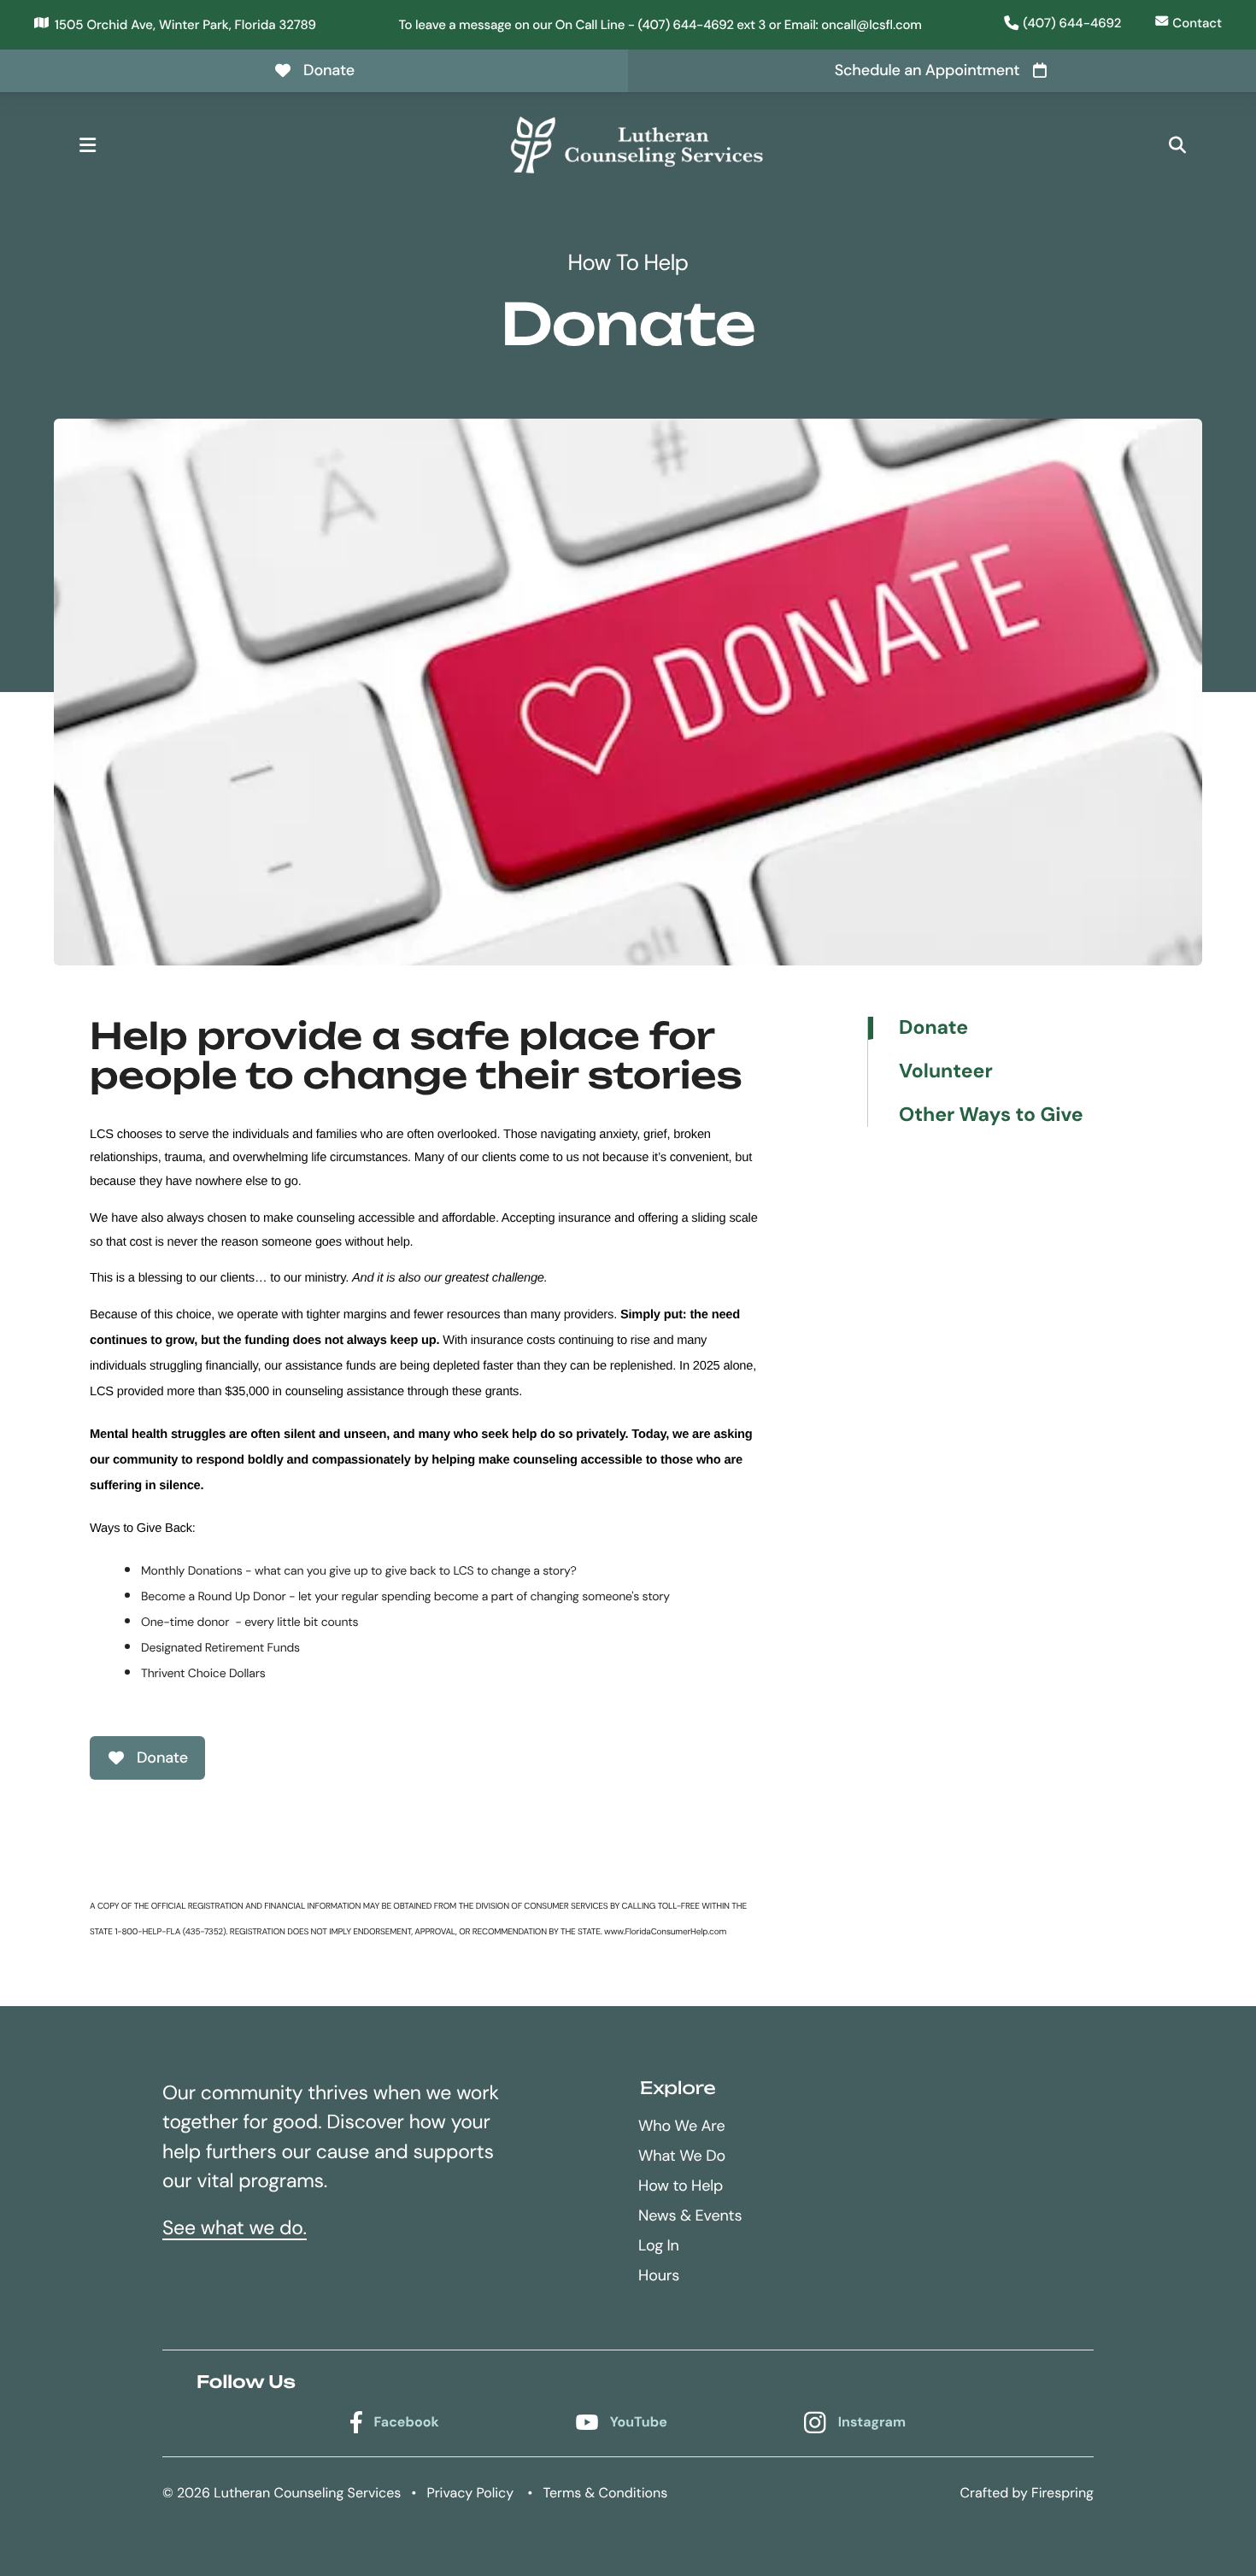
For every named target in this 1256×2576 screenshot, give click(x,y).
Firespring (1062, 2493)
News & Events (690, 2215)
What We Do (682, 2156)
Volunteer (946, 1072)
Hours (659, 2275)
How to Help (681, 2186)
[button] (87, 145)
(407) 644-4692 (1072, 23)
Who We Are (681, 2126)
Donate (329, 70)
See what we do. (235, 2228)
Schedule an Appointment (927, 70)
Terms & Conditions (605, 2493)
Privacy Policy (470, 2493)
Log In (659, 2245)
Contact (1197, 23)
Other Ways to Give (991, 1115)
